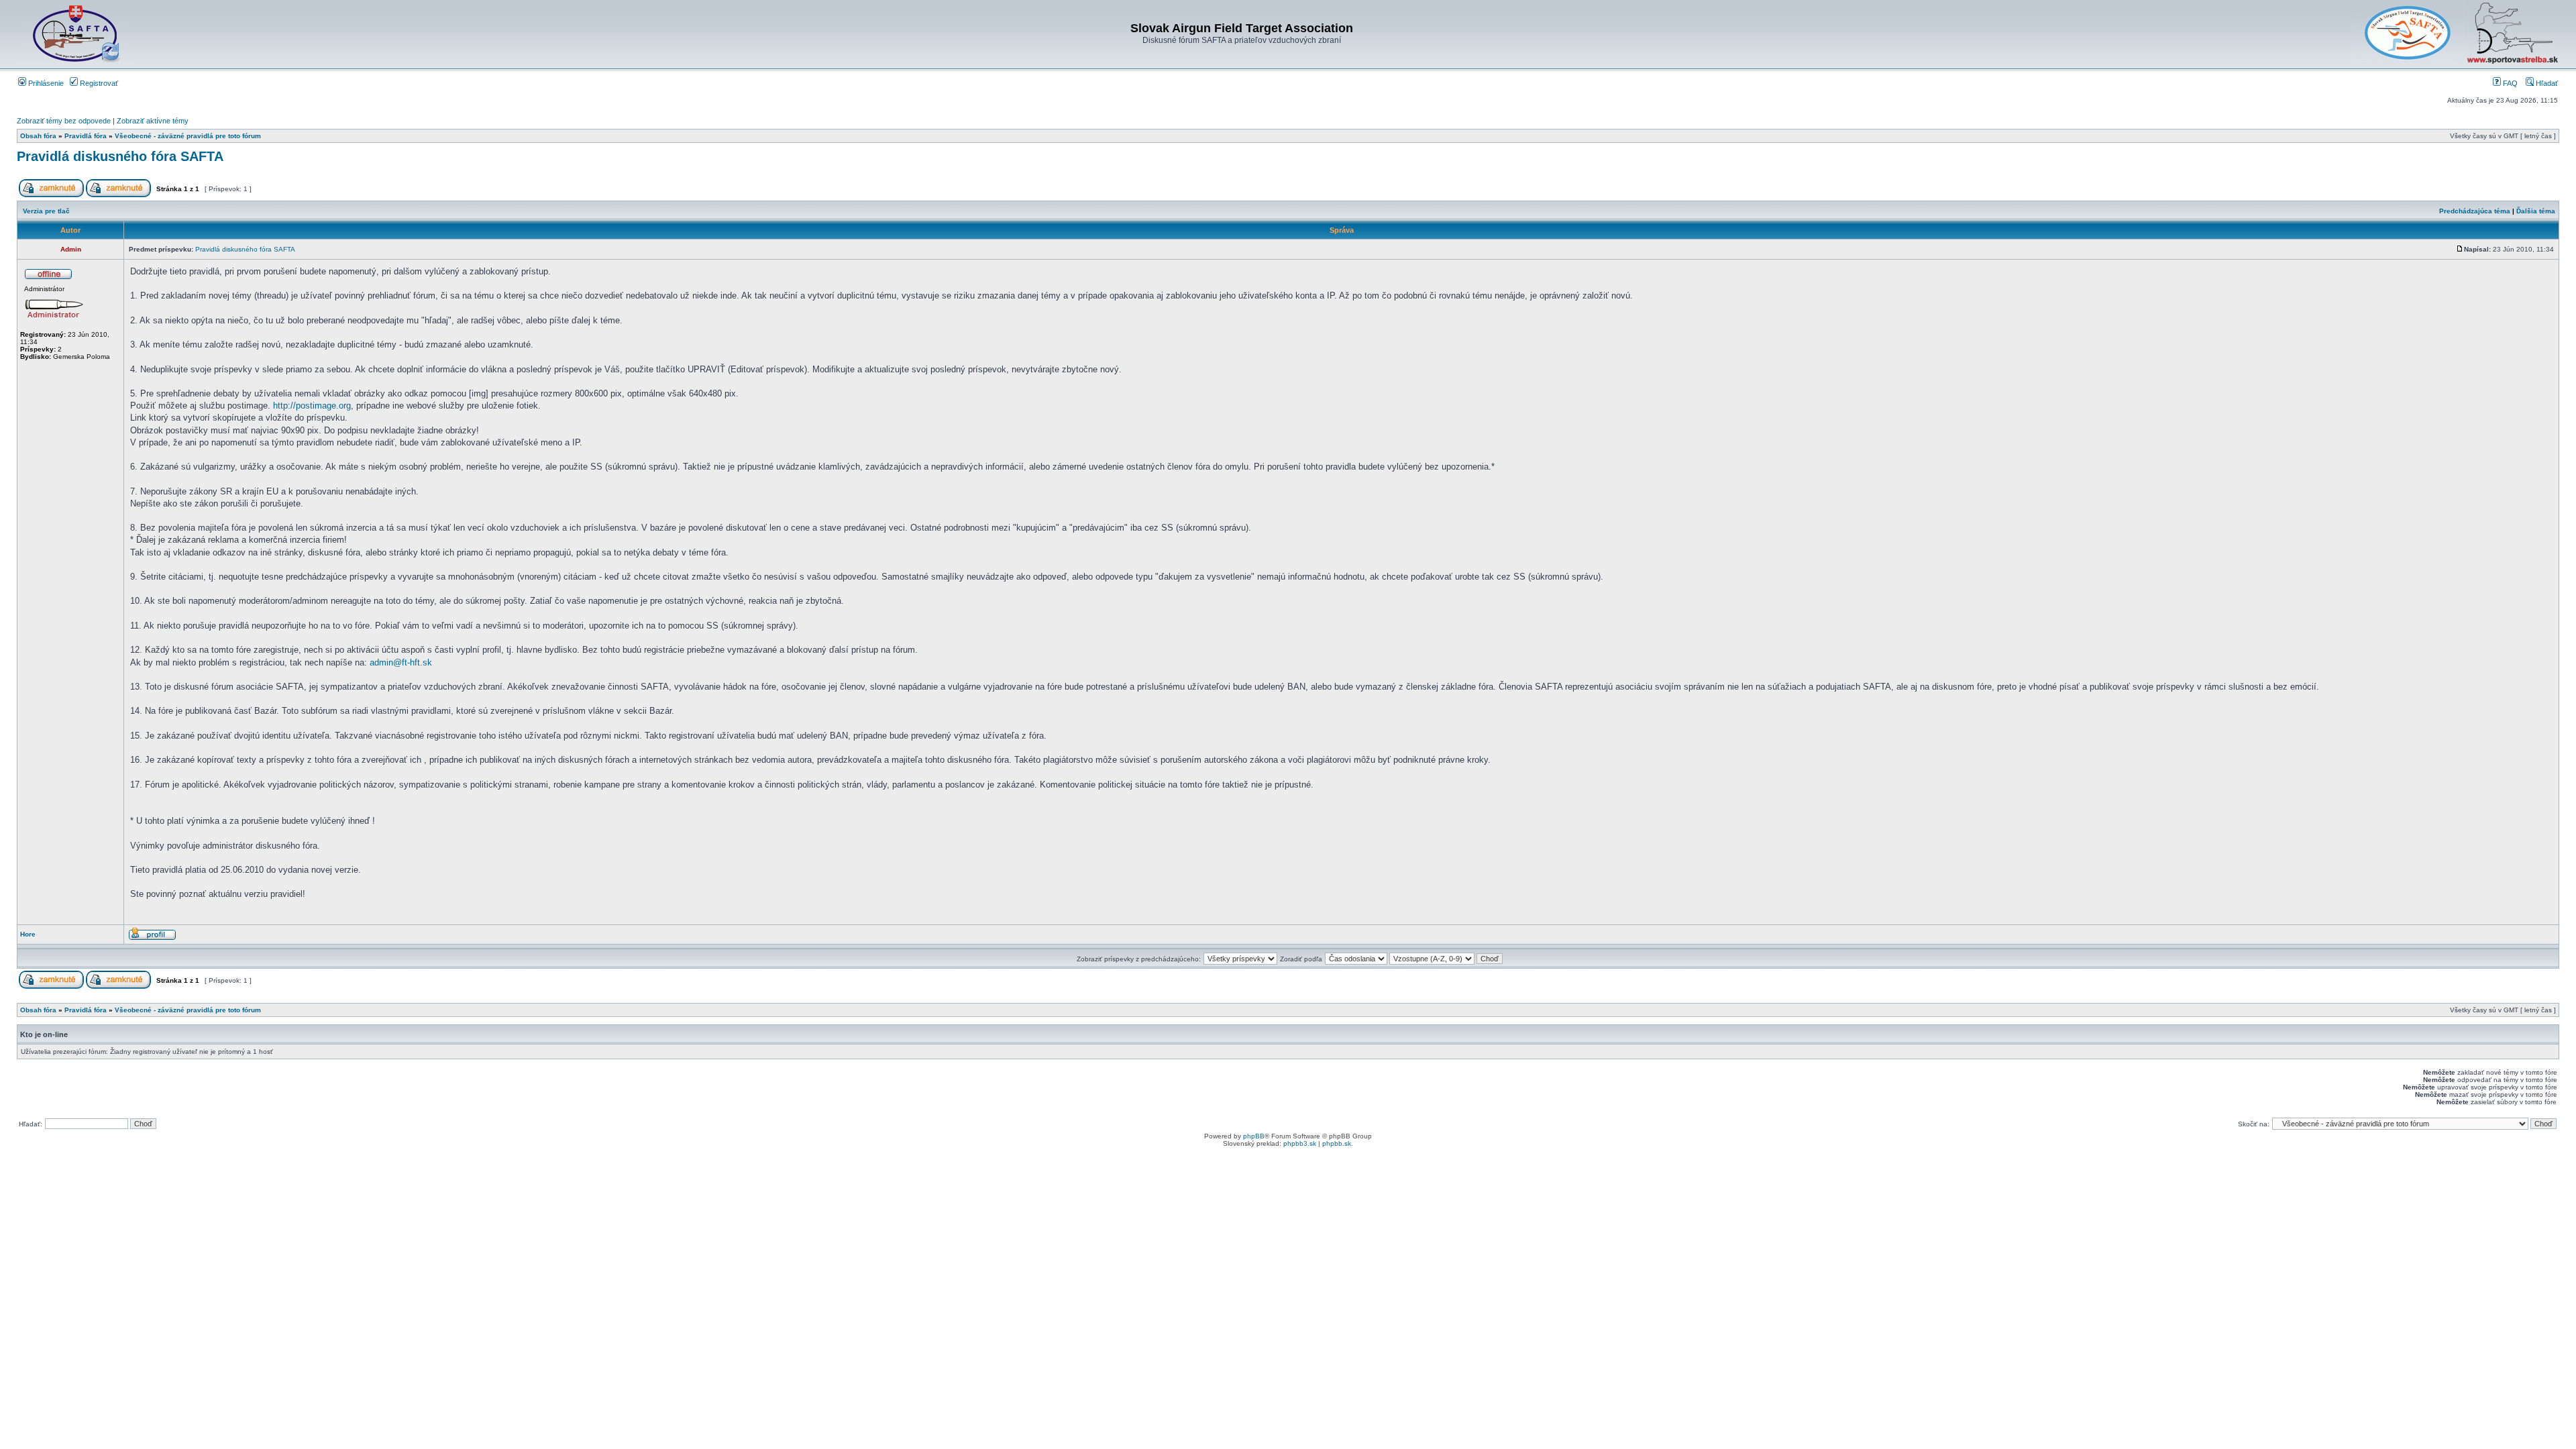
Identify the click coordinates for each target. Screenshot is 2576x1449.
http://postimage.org (312, 406)
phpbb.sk (1337, 1143)
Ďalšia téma (2536, 211)
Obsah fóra (38, 136)
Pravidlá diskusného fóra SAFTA (120, 156)
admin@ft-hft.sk (401, 662)
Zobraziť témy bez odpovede (64, 121)
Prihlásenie (45, 83)
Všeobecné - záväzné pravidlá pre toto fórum (188, 136)
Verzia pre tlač (46, 211)
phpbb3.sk (1300, 1143)
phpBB (1254, 1136)
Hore (28, 934)
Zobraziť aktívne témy (153, 121)
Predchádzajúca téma (2475, 211)
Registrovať (98, 83)
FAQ (2509, 83)
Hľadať (2546, 83)
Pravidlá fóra (86, 136)
